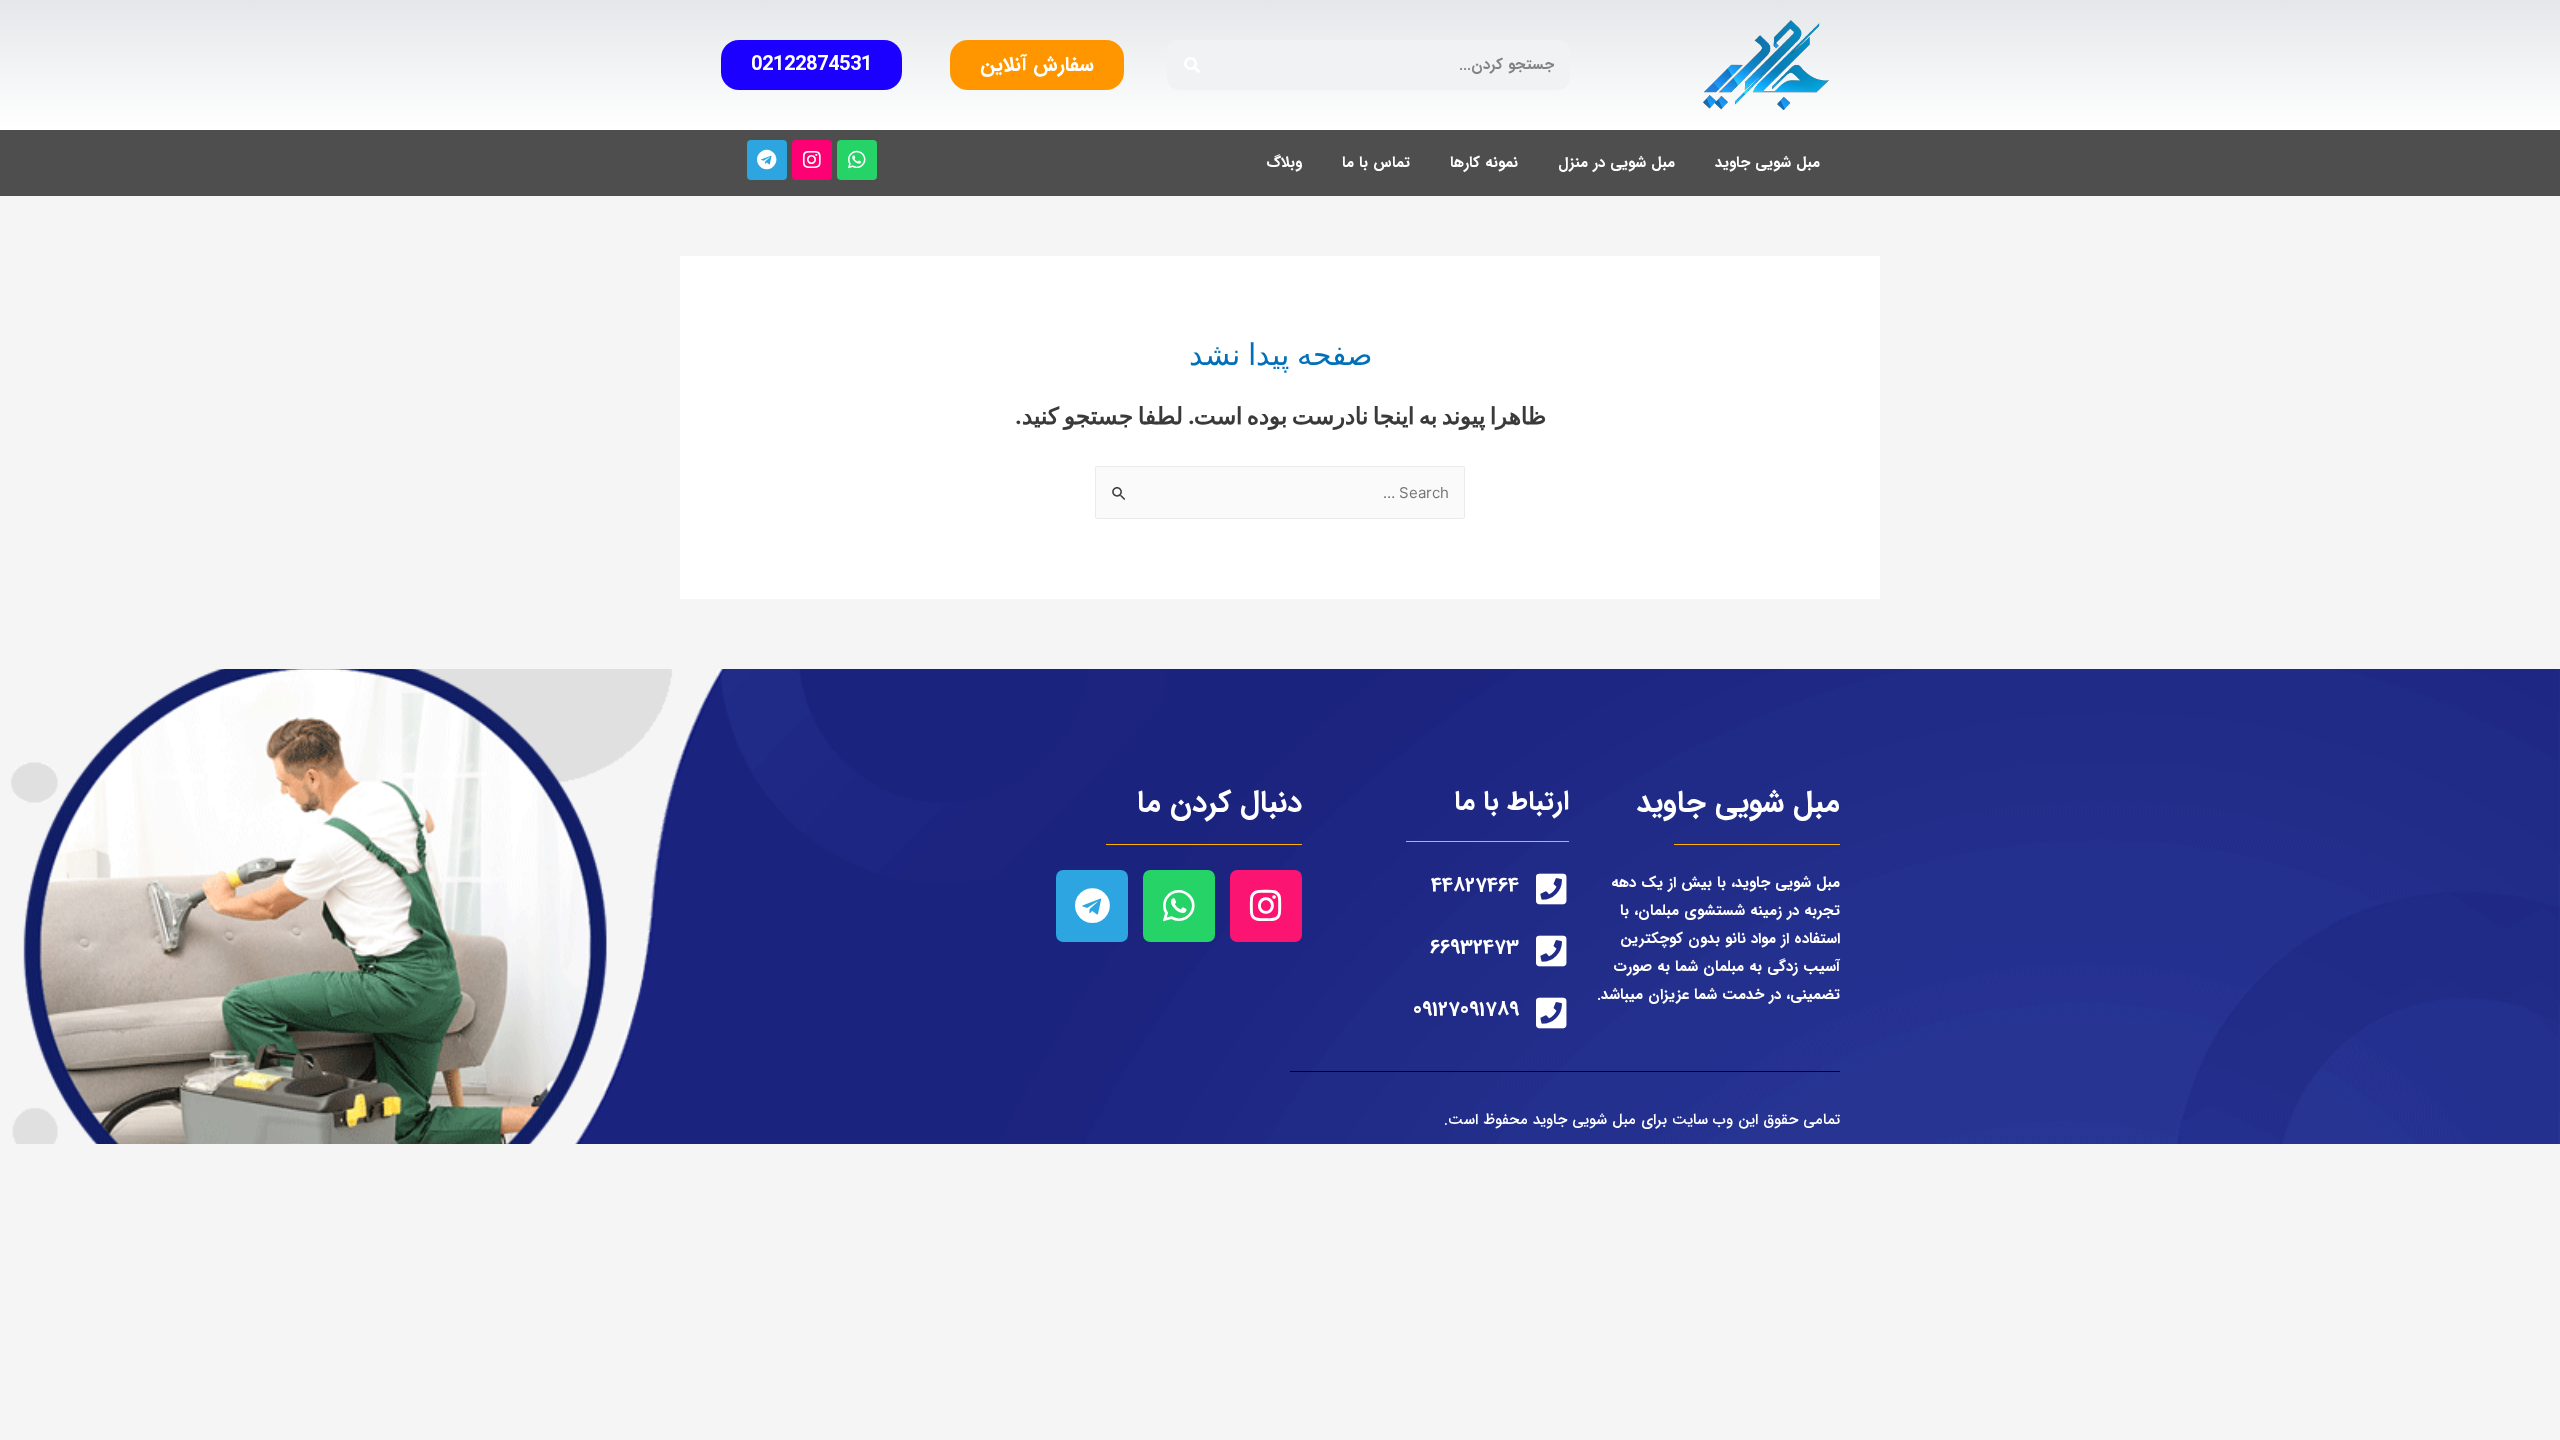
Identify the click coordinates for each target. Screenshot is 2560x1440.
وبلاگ (1284, 163)
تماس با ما (1376, 163)
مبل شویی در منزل (1616, 163)
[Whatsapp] (857, 160)
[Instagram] (812, 160)
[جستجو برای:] (1280, 492)
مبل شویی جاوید (1767, 163)
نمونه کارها (1484, 163)
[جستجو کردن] (1192, 65)
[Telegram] (767, 160)
